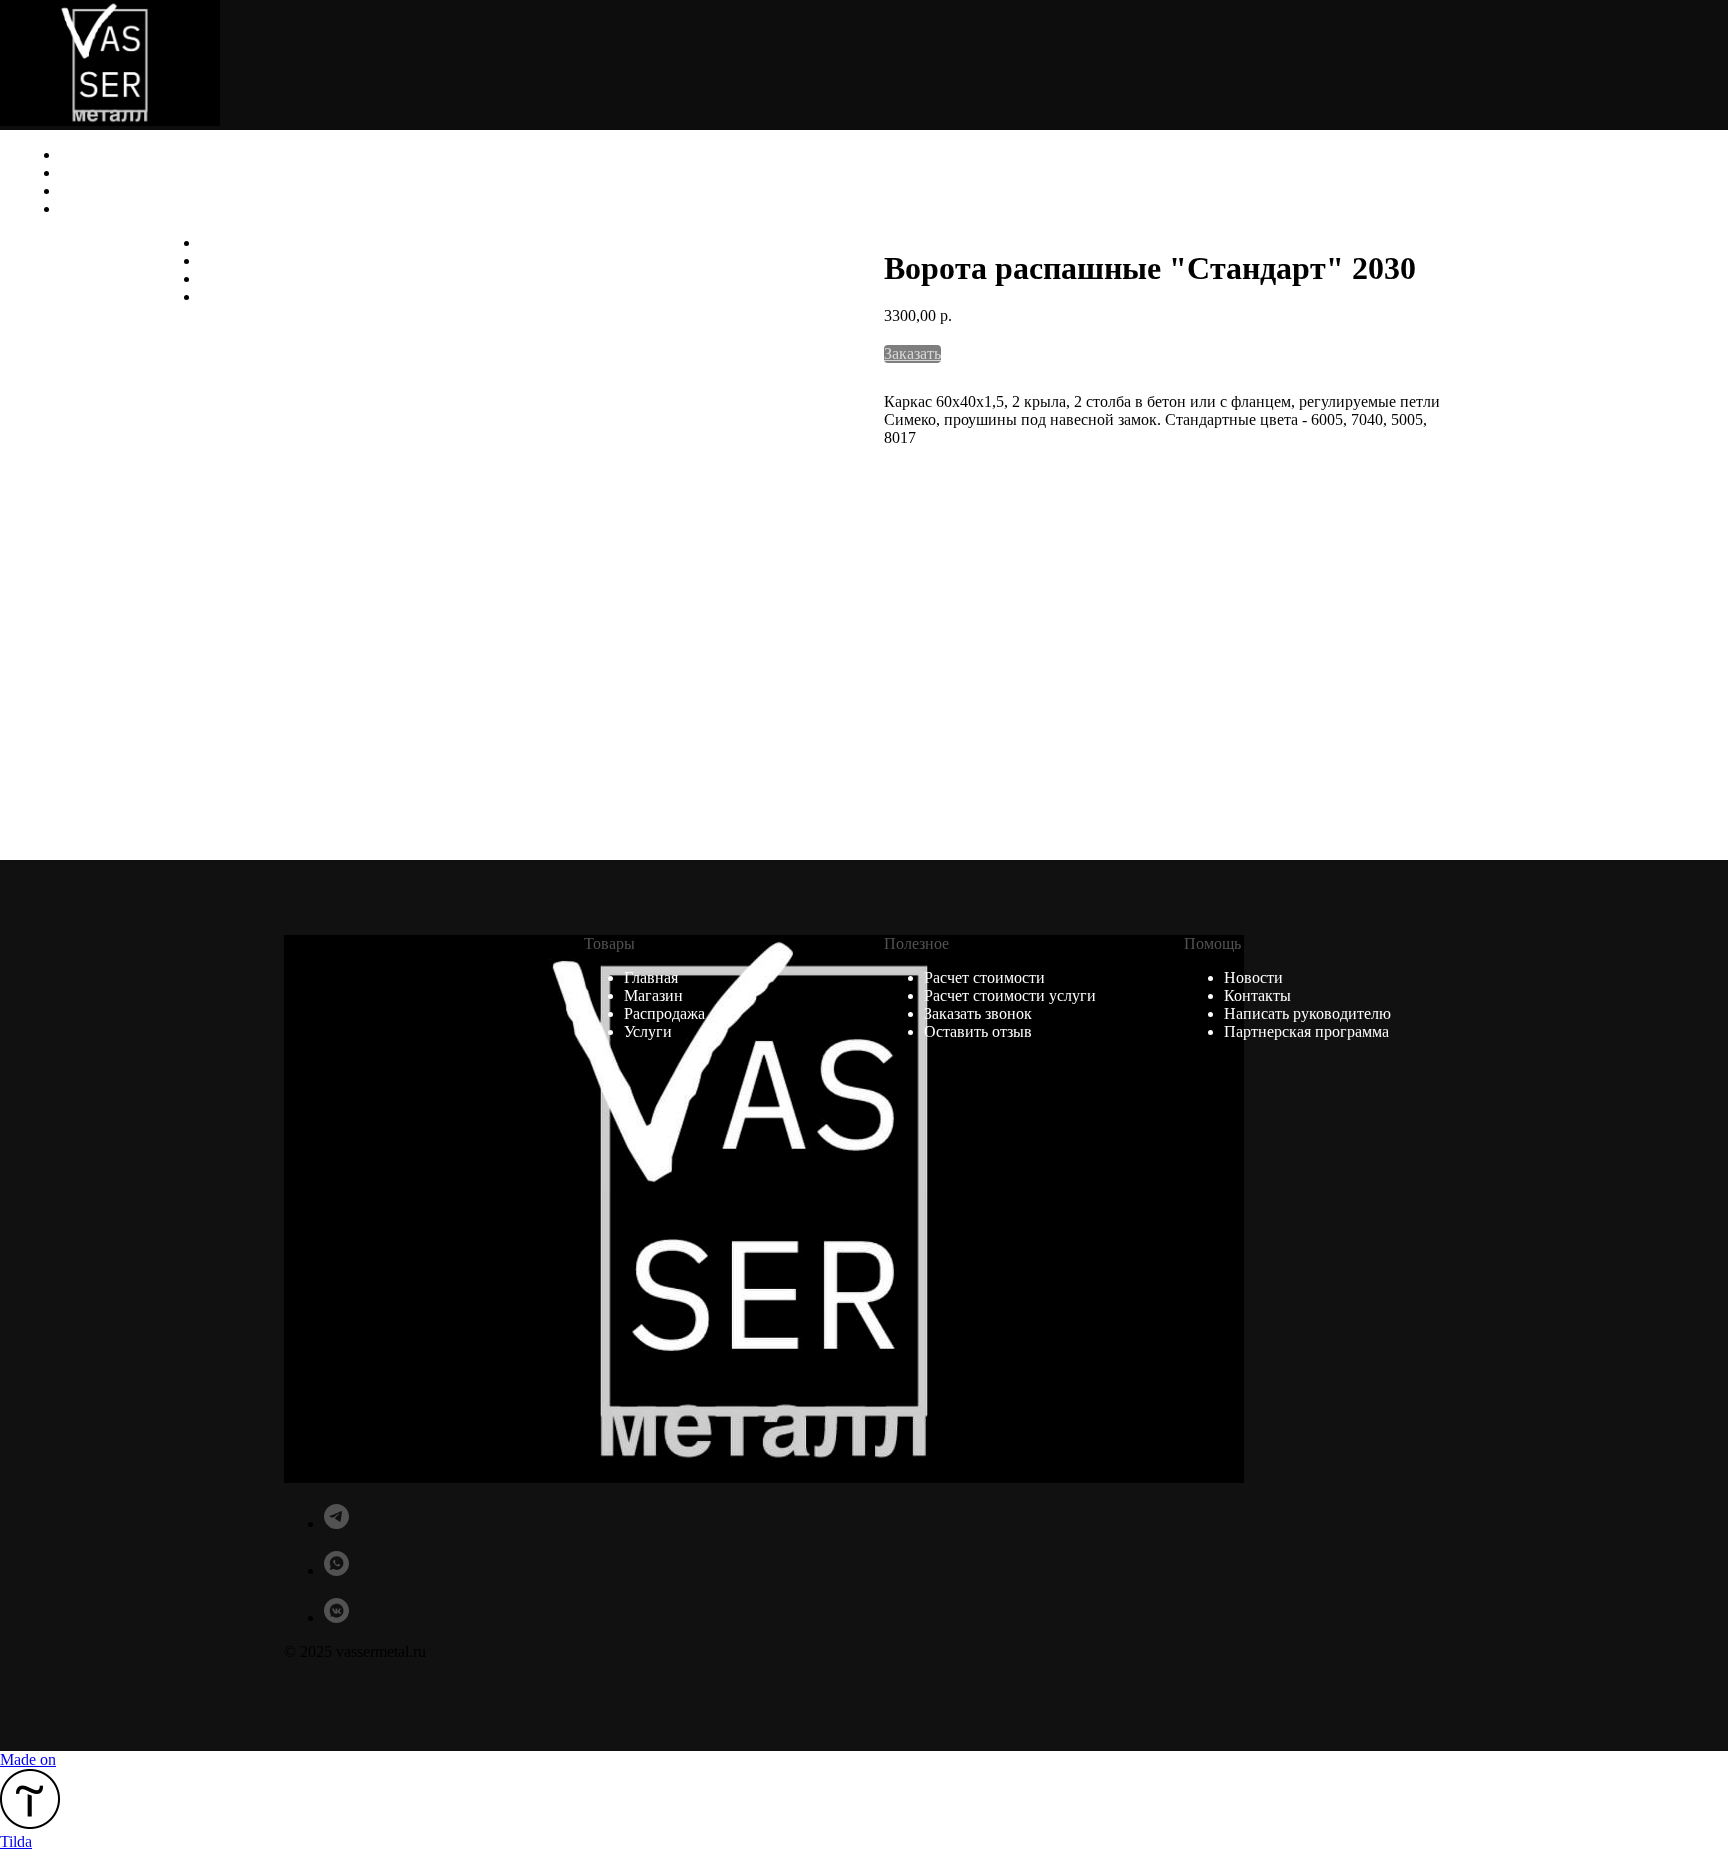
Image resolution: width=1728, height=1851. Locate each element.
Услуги (1668, 260)
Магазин (106, 172)
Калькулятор (123, 208)
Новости (1662, 278)
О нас (80, 154)
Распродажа (1649, 242)
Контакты (1671, 296)
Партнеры (112, 190)
